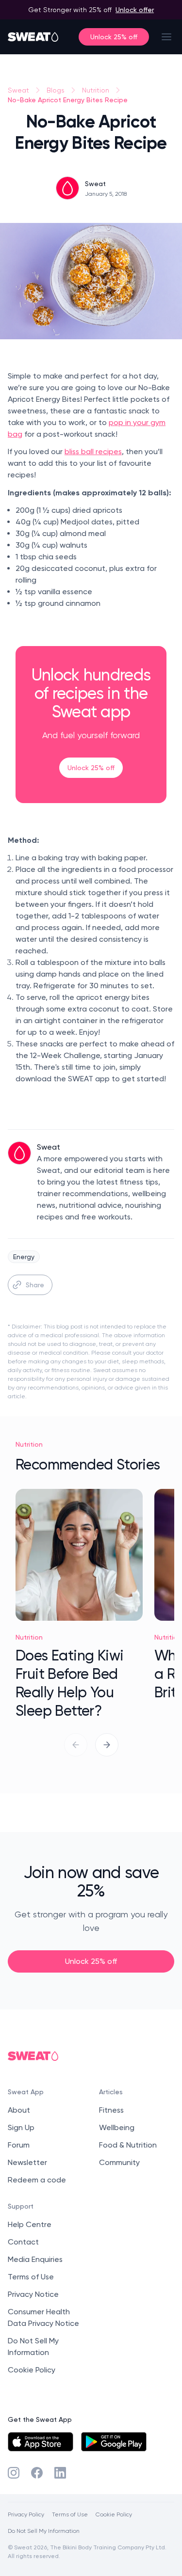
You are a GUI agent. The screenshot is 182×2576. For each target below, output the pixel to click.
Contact (23, 2242)
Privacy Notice (33, 2294)
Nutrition (96, 90)
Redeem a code (37, 2180)
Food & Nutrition (128, 2145)
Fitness (111, 2110)
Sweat (18, 90)
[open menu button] (166, 37)
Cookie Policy (32, 2370)
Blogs (56, 90)
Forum (19, 2145)
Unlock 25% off (114, 37)
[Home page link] (33, 37)
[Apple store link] (41, 2442)
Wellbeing (117, 2127)
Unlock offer (135, 9)
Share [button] (35, 1285)
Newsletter (27, 2162)
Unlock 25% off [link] (91, 767)
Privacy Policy (26, 2514)
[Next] (107, 1745)
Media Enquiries (35, 2259)
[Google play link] (114, 2442)
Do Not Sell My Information (44, 2531)
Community (119, 2162)
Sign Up (21, 2127)
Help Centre (30, 2224)
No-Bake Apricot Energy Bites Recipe (68, 100)
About (19, 2110)
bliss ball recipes (93, 451)
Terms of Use (31, 2277)
